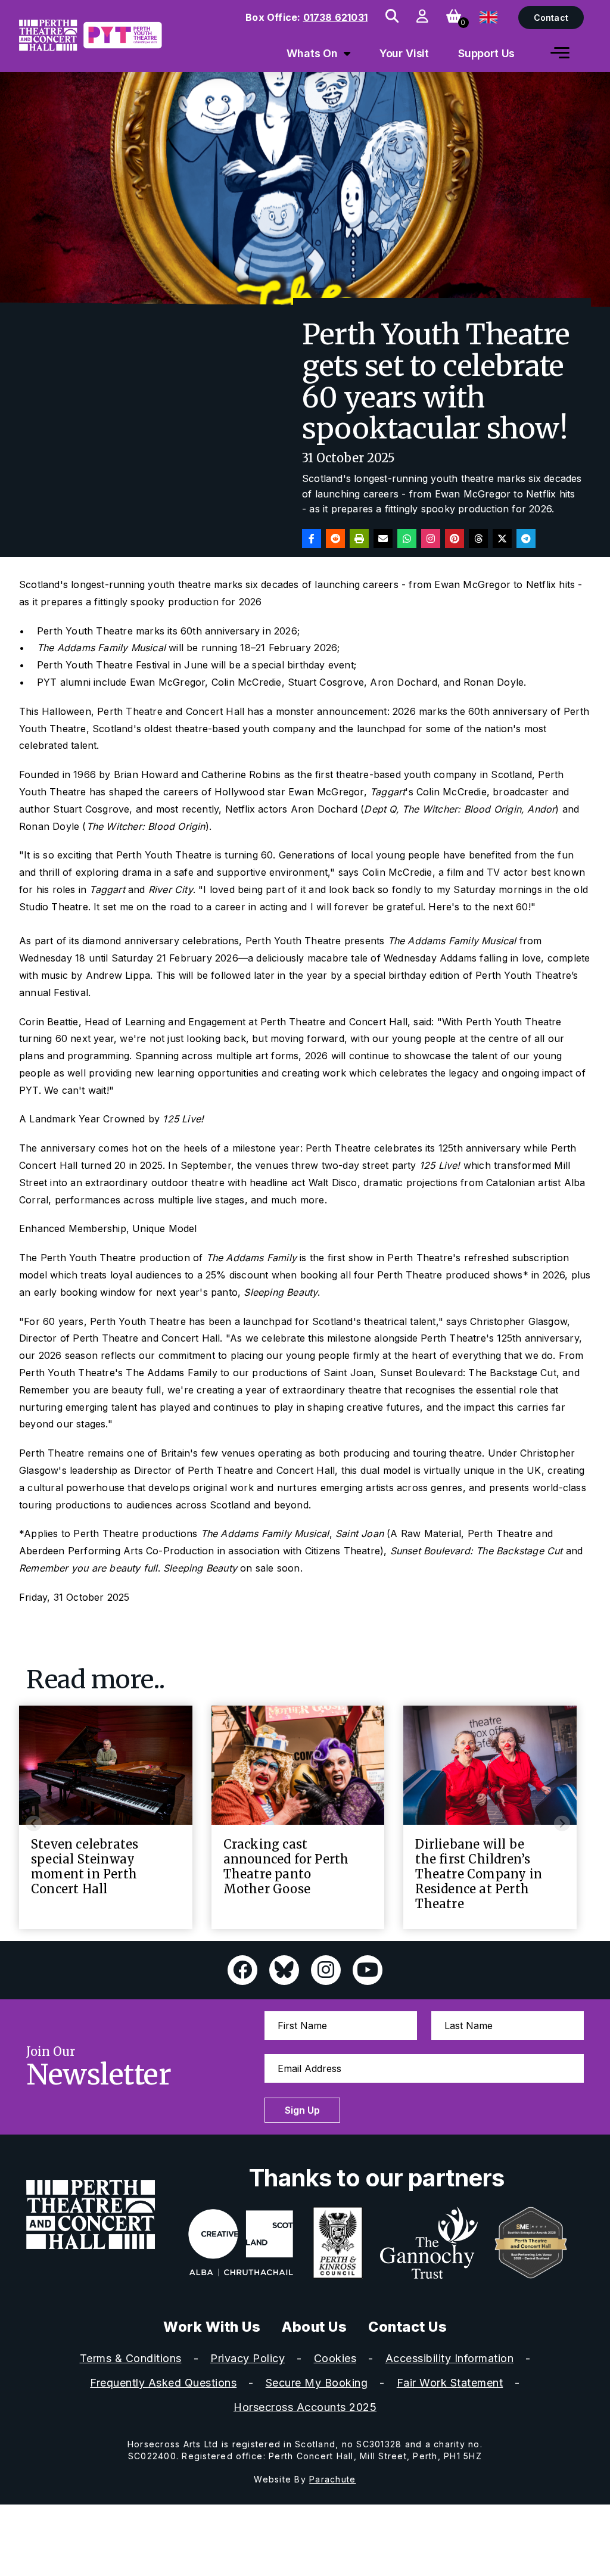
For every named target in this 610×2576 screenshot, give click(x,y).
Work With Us (212, 2327)
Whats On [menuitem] (312, 53)
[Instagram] (431, 539)
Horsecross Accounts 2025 (305, 2407)
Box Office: (306, 17)
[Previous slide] (34, 1823)
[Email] (383, 539)
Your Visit (404, 53)
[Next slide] (562, 1823)
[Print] (359, 539)
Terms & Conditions (131, 2358)
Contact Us (407, 2327)
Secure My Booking (317, 2383)
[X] (502, 539)
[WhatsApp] (407, 539)
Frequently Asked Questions (163, 2383)
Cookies (335, 2358)
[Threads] (478, 539)
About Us (314, 2327)
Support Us (487, 53)
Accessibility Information (450, 2358)
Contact (551, 18)
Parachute (332, 2479)
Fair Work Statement (450, 2383)
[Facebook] (312, 539)
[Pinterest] (455, 539)
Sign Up (302, 2110)
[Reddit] (335, 539)
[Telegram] (526, 539)
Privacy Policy (248, 2358)
